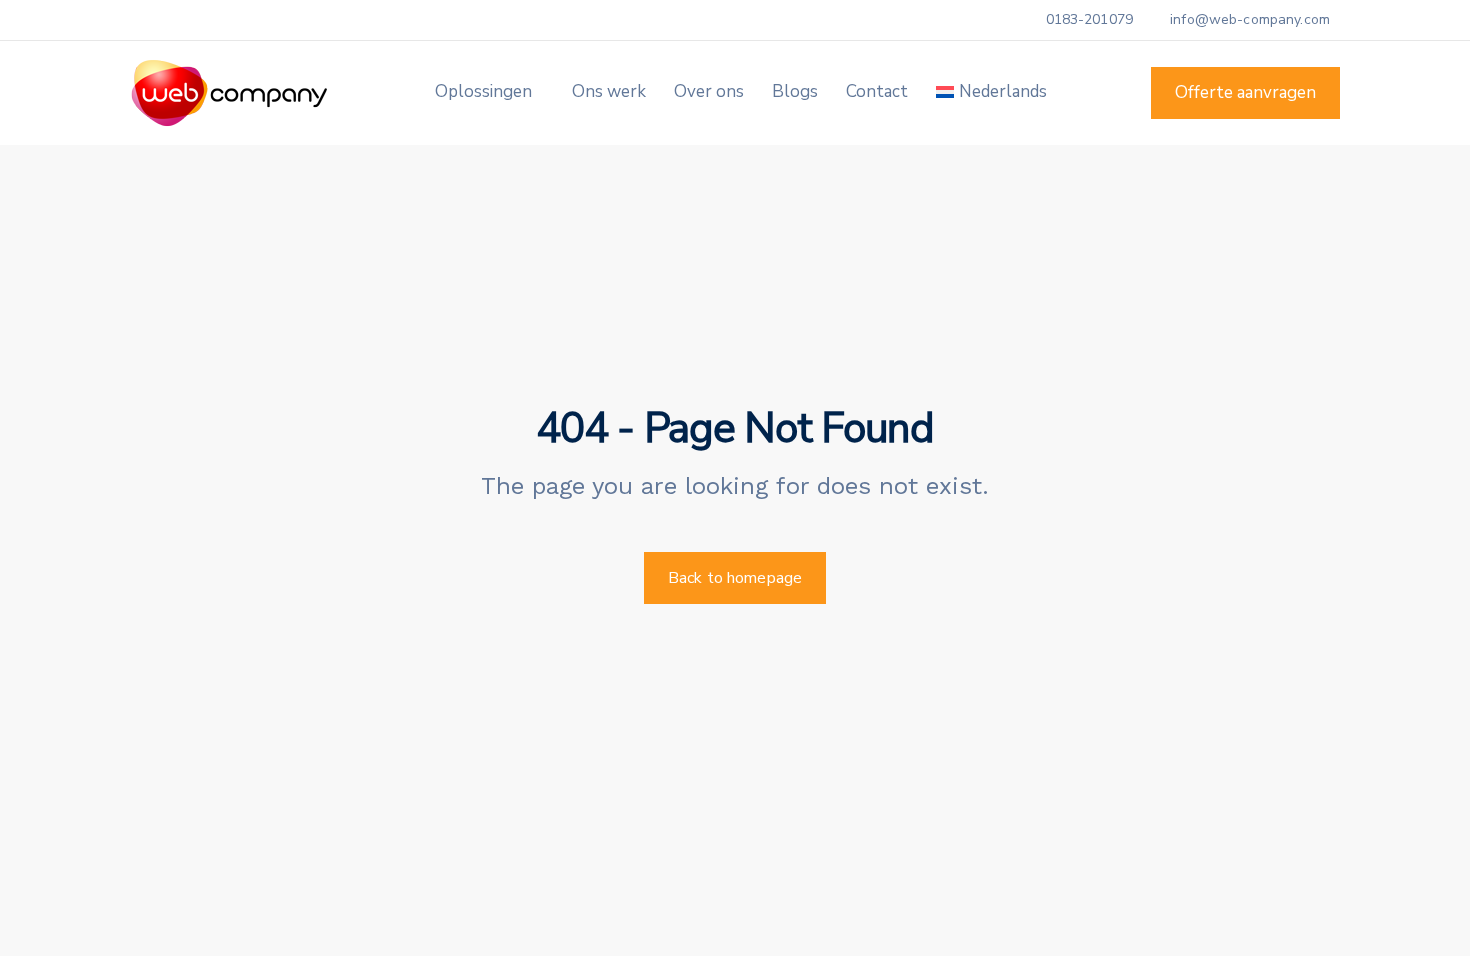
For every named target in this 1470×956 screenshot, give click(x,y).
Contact (877, 91)
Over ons (709, 91)
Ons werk (609, 91)
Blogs (795, 91)
